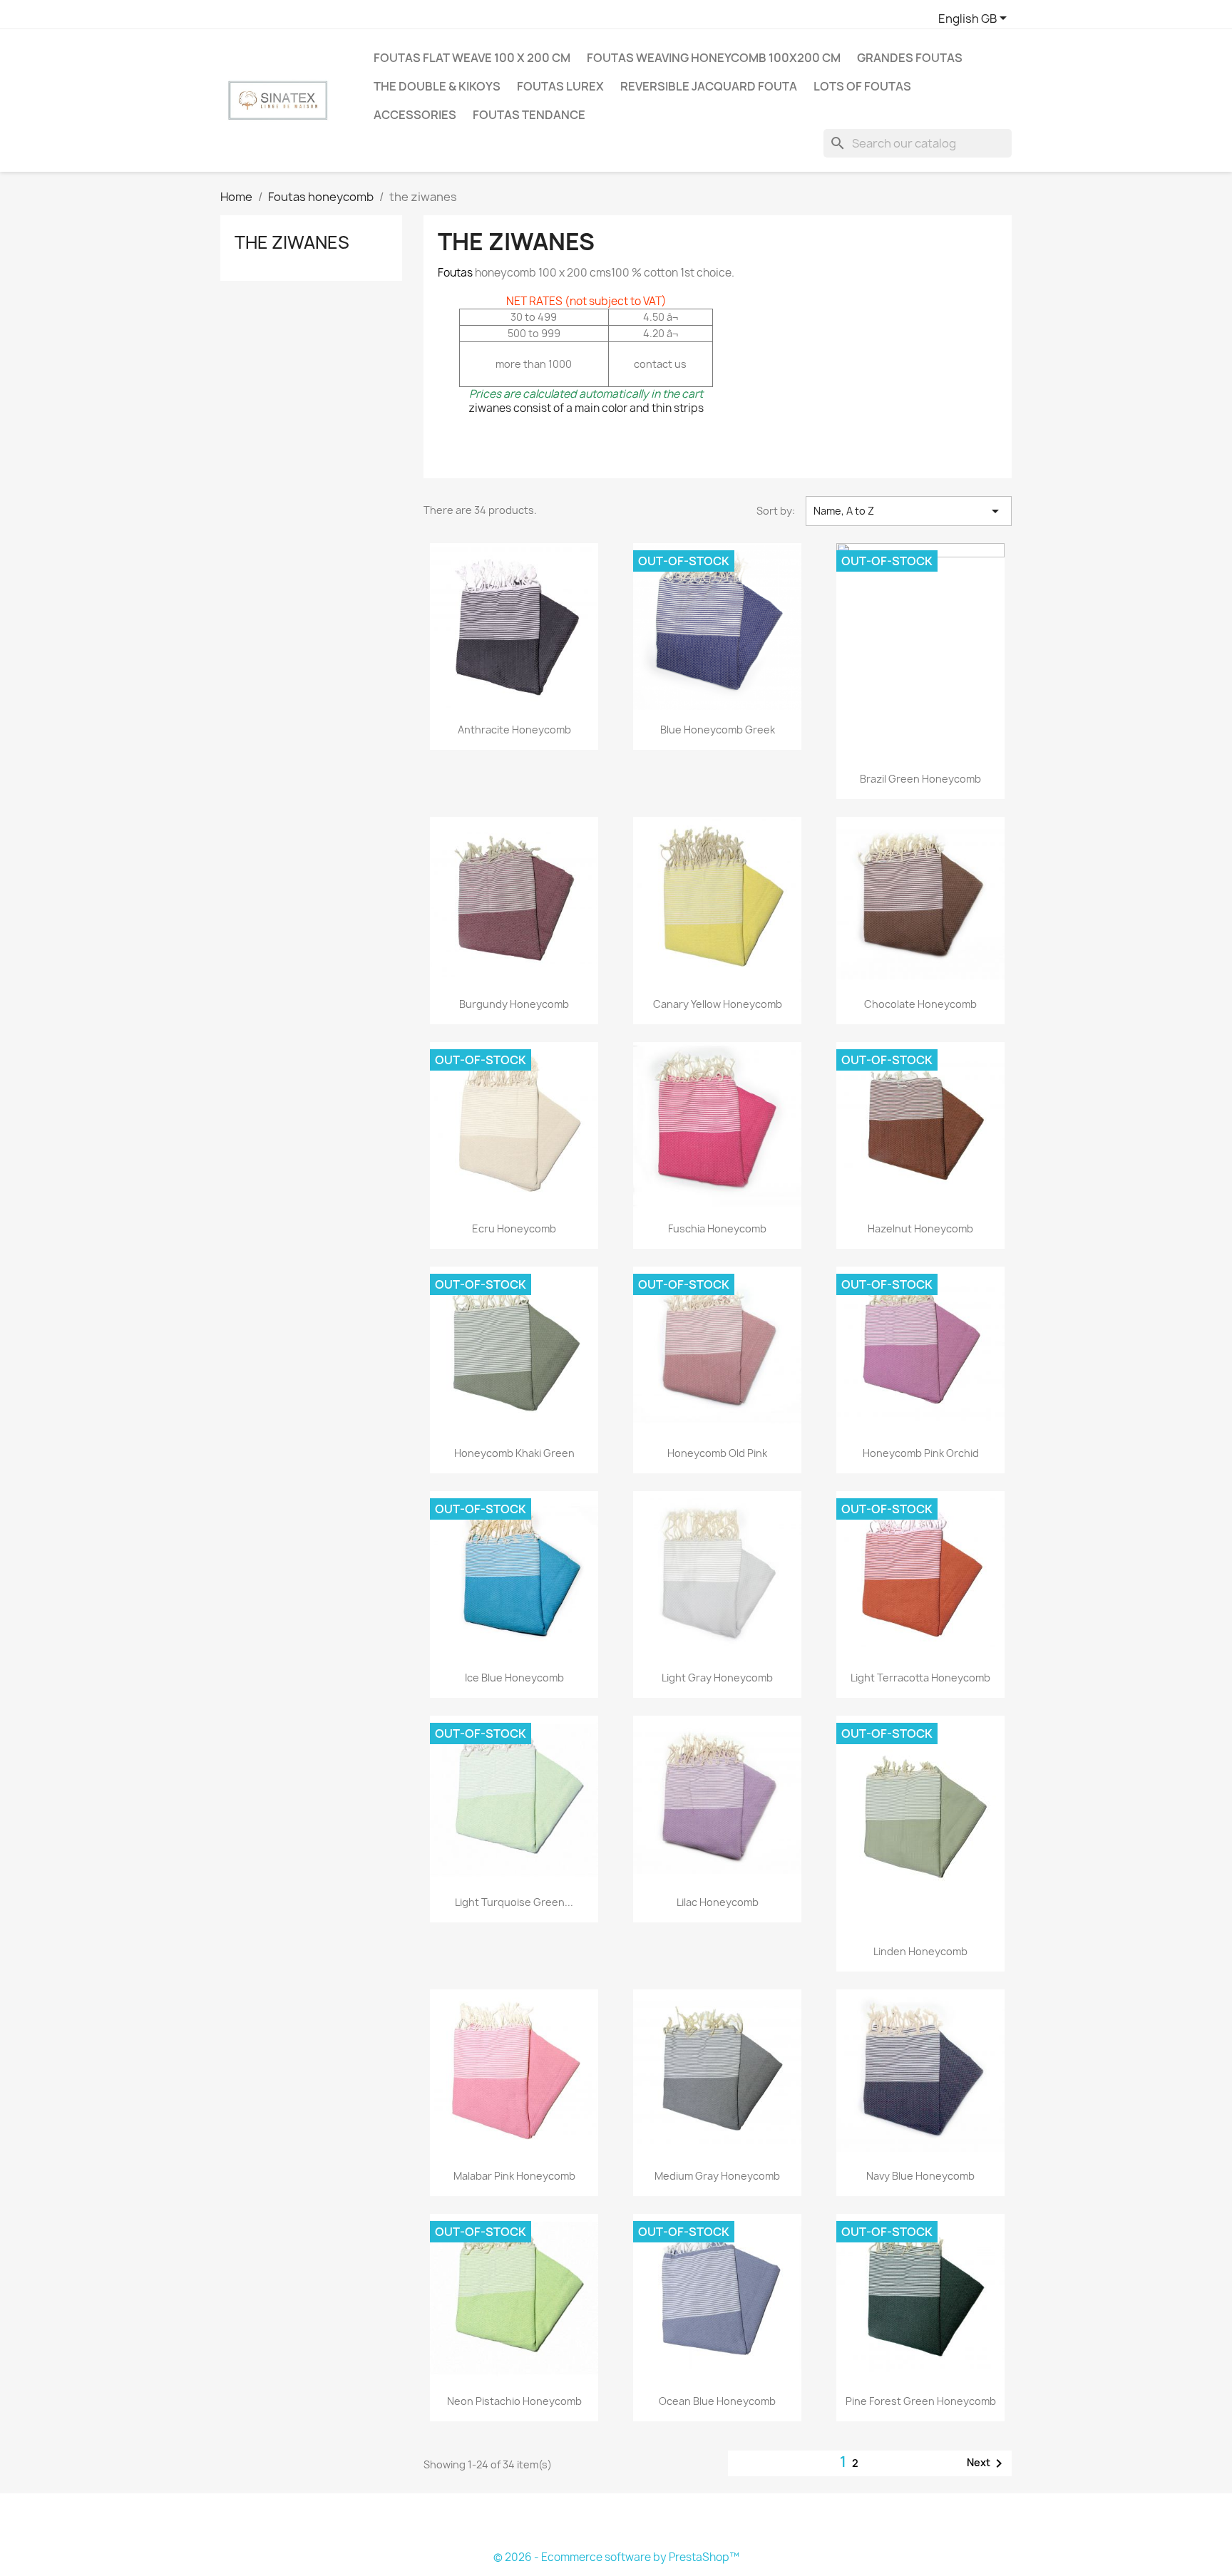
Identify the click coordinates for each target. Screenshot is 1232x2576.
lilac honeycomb (718, 1902)
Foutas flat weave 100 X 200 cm (472, 58)
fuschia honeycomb (717, 1228)
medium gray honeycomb (717, 2176)
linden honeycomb (920, 1951)
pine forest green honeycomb (921, 2401)
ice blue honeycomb (514, 1678)
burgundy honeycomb (514, 1004)
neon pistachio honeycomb (514, 2401)
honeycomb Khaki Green (514, 1453)
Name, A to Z (909, 511)
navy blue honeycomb (920, 2176)
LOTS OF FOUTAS (862, 86)
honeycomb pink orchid (921, 1453)
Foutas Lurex (560, 86)
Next (987, 2463)
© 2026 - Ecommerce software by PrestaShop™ (616, 2557)
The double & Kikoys (437, 86)
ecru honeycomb (514, 1228)
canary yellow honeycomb (718, 1004)
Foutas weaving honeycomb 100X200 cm (714, 58)
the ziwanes (292, 242)
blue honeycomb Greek (718, 730)
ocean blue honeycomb (717, 2401)
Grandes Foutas (910, 58)
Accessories (415, 115)
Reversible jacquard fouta (709, 86)
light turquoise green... (514, 1902)
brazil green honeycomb (920, 779)
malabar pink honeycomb (514, 2176)
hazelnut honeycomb (920, 1228)
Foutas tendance (529, 115)
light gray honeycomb (717, 1678)
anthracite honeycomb (514, 730)
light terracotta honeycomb (920, 1678)
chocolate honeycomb (920, 1004)
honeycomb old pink (717, 1453)
